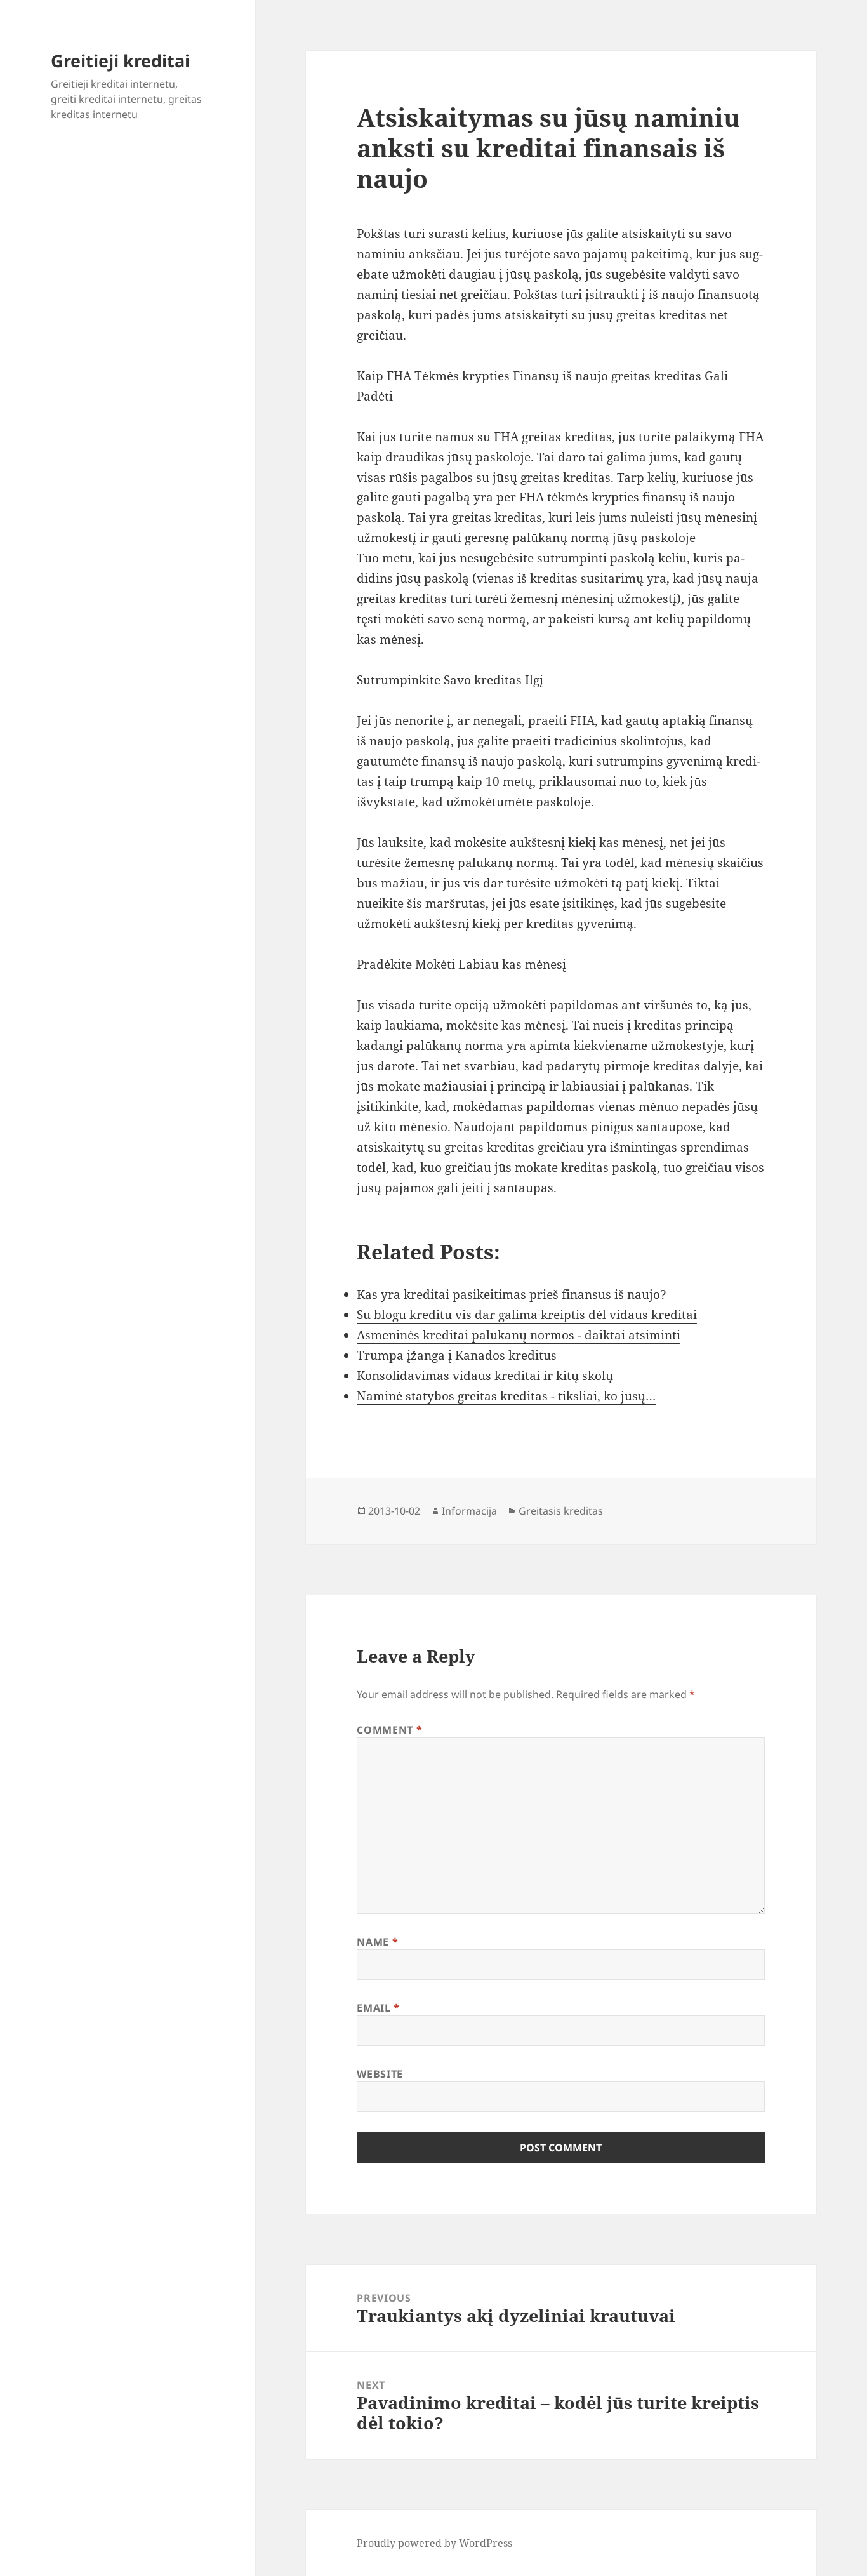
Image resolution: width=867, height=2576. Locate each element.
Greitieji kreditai (120, 61)
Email (378, 2008)
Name (377, 1942)
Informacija (469, 1511)
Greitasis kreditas (561, 1511)
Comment (389, 1730)
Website (380, 2074)
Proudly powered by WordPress (434, 2543)
